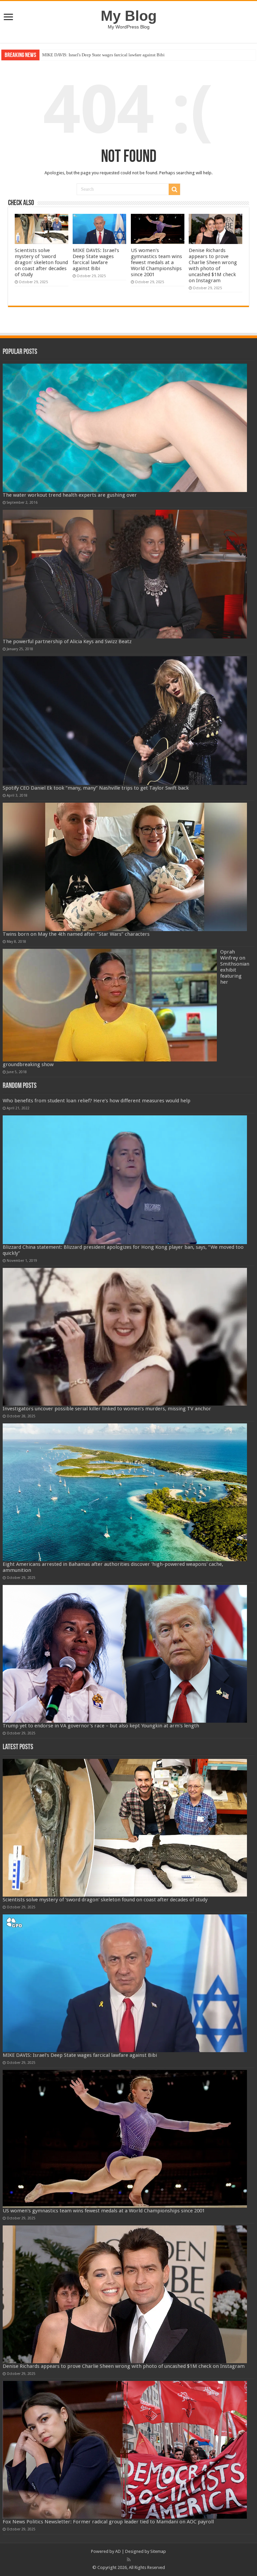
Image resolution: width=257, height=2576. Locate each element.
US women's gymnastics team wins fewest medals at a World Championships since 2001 (121, 55)
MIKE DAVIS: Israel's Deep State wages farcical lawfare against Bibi (96, 259)
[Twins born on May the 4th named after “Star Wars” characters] (125, 867)
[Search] (174, 189)
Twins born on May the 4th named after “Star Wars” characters (76, 934)
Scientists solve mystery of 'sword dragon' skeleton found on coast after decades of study (41, 262)
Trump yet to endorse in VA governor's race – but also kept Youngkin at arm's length (101, 1726)
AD (118, 2551)
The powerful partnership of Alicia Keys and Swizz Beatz (67, 641)
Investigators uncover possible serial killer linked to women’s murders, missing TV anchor (107, 1409)
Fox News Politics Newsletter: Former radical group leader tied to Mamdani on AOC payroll (108, 2522)
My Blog (129, 16)
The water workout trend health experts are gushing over (70, 495)
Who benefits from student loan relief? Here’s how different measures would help (97, 1101)
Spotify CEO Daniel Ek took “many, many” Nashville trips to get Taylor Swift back (96, 788)
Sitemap (158, 2551)
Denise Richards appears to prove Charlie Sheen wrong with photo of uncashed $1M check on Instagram (213, 265)
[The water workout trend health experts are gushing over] (125, 428)
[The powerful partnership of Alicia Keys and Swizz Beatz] (125, 574)
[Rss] (129, 2560)
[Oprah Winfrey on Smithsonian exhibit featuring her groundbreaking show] (110, 1005)
